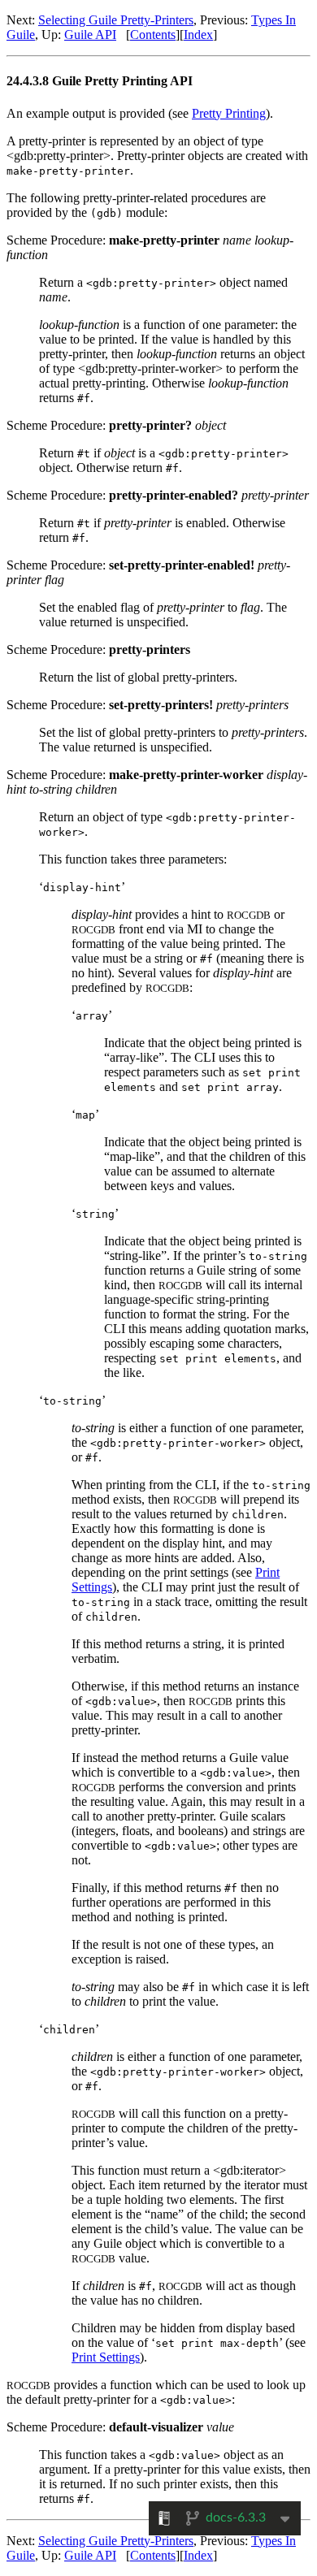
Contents (153, 35)
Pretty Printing (229, 113)
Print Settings (106, 2357)
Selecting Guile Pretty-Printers (116, 20)
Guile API (90, 35)
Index (198, 35)
